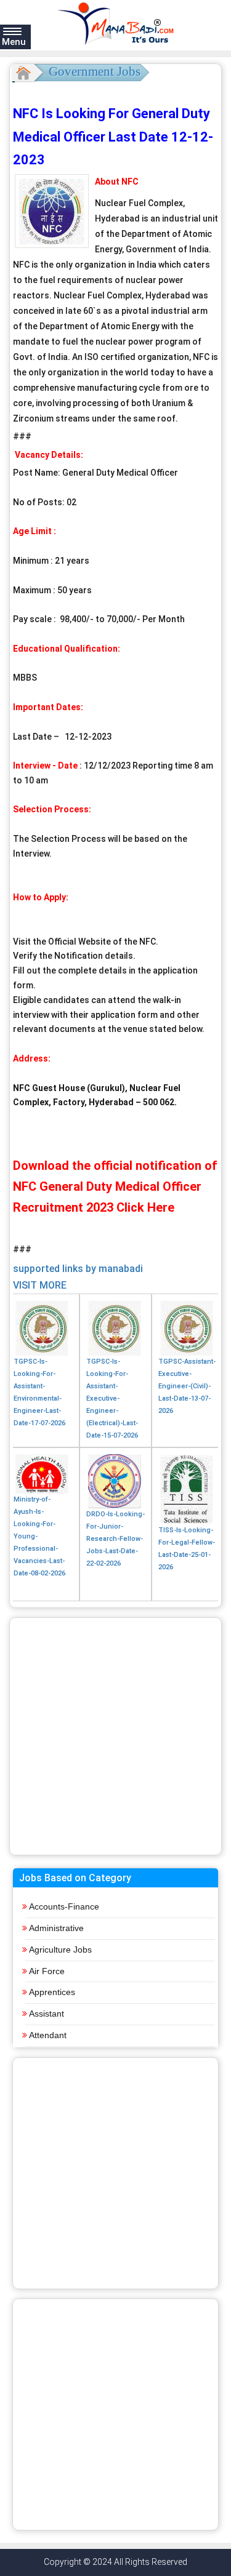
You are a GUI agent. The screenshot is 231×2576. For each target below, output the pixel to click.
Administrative (56, 1928)
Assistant (47, 2014)
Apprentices (52, 1992)
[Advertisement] (115, 1736)
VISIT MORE (40, 1285)
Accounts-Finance (64, 1906)
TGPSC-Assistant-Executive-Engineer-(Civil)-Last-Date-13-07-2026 (187, 1386)
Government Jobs (95, 71)
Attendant (48, 2035)
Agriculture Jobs (60, 1950)
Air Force (47, 1971)
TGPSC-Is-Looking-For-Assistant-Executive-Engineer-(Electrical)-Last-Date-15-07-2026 (112, 1398)
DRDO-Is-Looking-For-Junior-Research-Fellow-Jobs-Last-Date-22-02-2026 (115, 1539)
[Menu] (12, 31)
